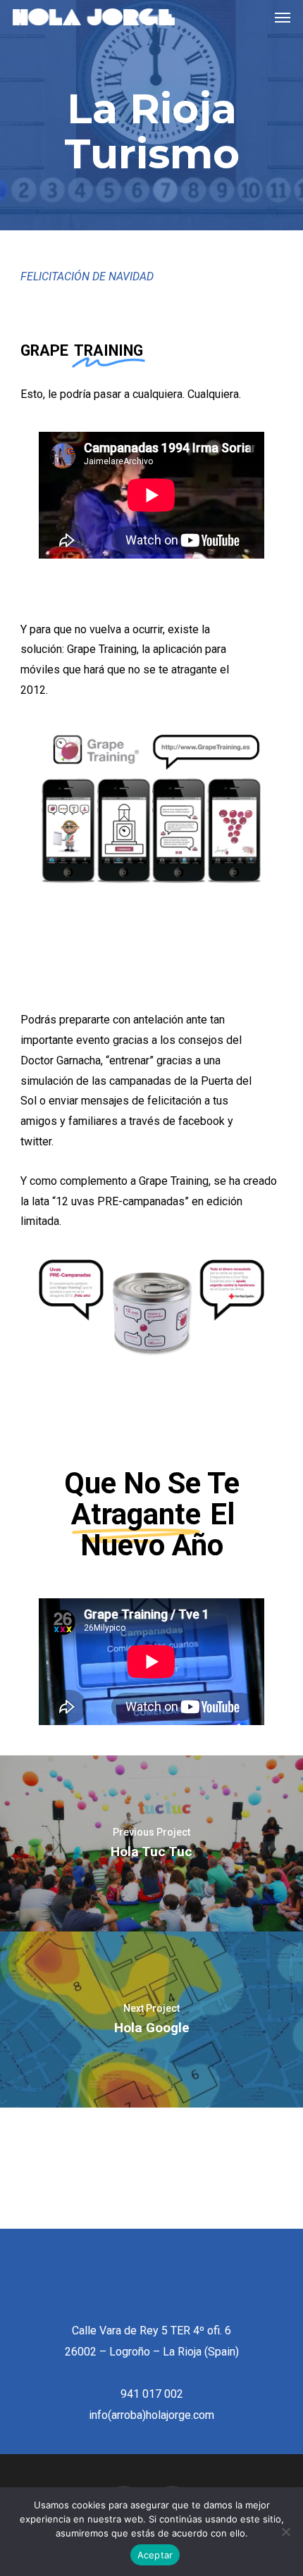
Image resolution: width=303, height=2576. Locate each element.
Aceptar (155, 2555)
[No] (285, 2532)
